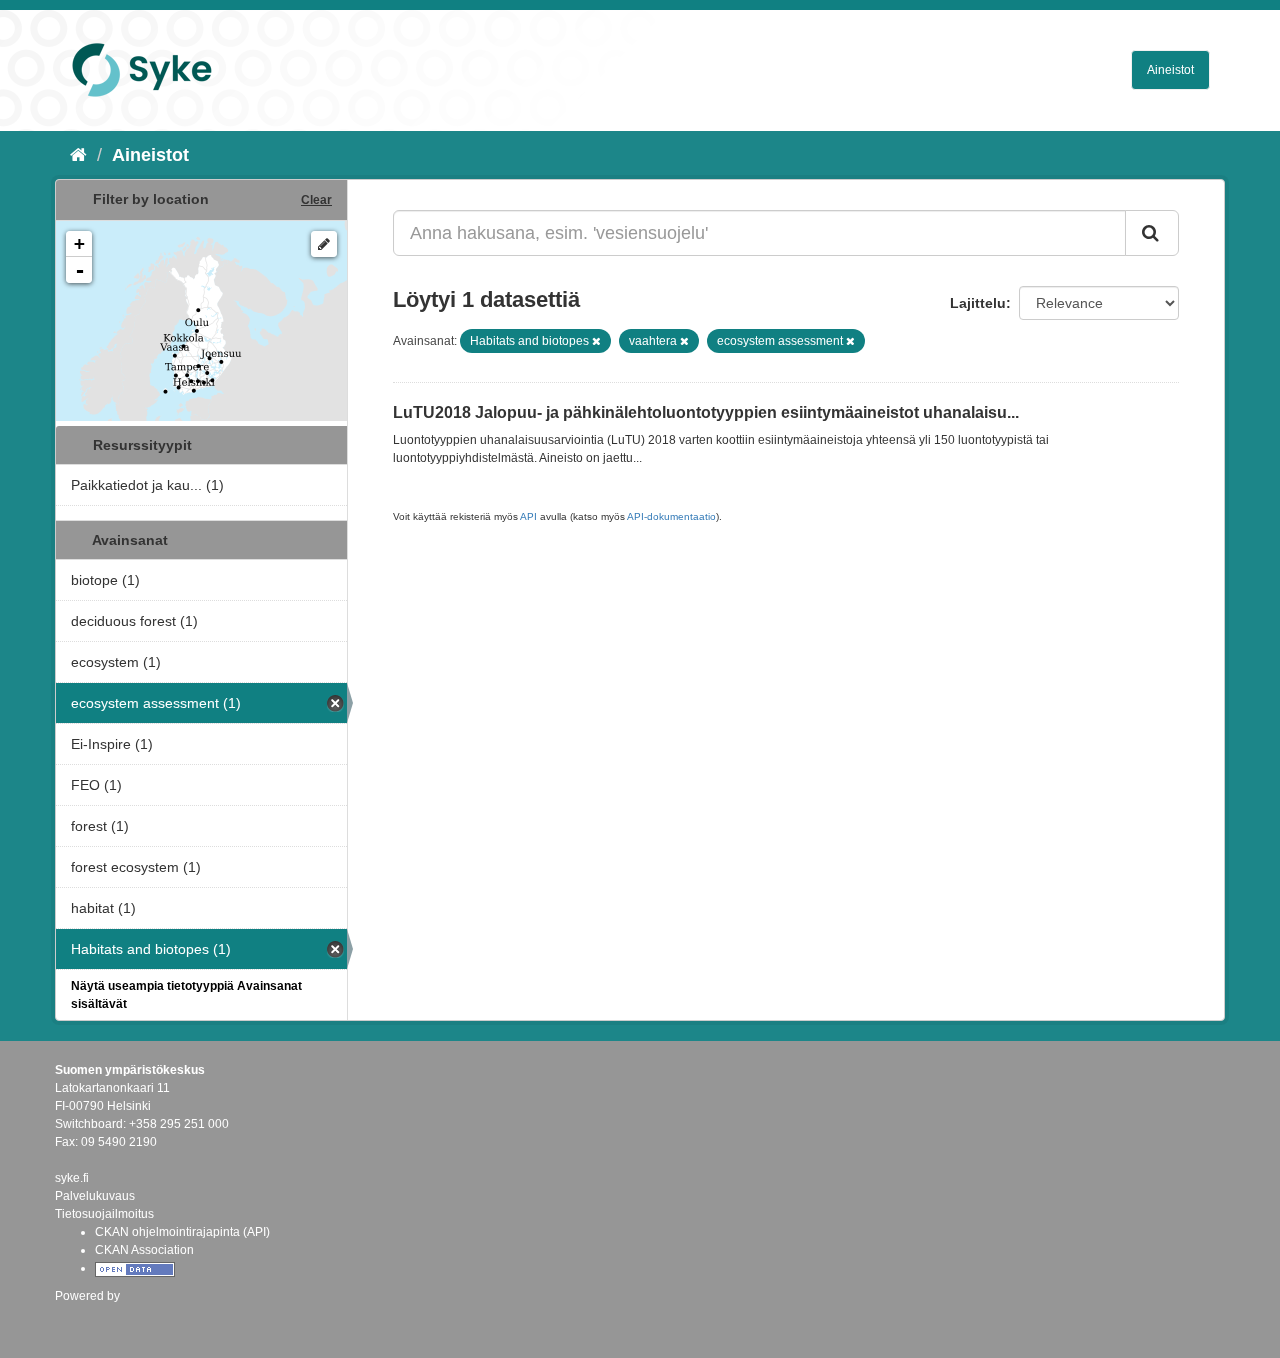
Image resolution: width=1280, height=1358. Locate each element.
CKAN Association (144, 1250)
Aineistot (1170, 70)
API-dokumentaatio (671, 516)
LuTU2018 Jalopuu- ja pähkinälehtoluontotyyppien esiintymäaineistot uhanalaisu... (706, 412)
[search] (1152, 233)
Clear (316, 200)
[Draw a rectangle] (324, 244)
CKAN (89, 1317)
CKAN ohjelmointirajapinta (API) (182, 1232)
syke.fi (72, 1178)
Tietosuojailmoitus (104, 1214)
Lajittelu (978, 303)
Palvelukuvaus (95, 1196)
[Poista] (596, 341)
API (528, 516)
